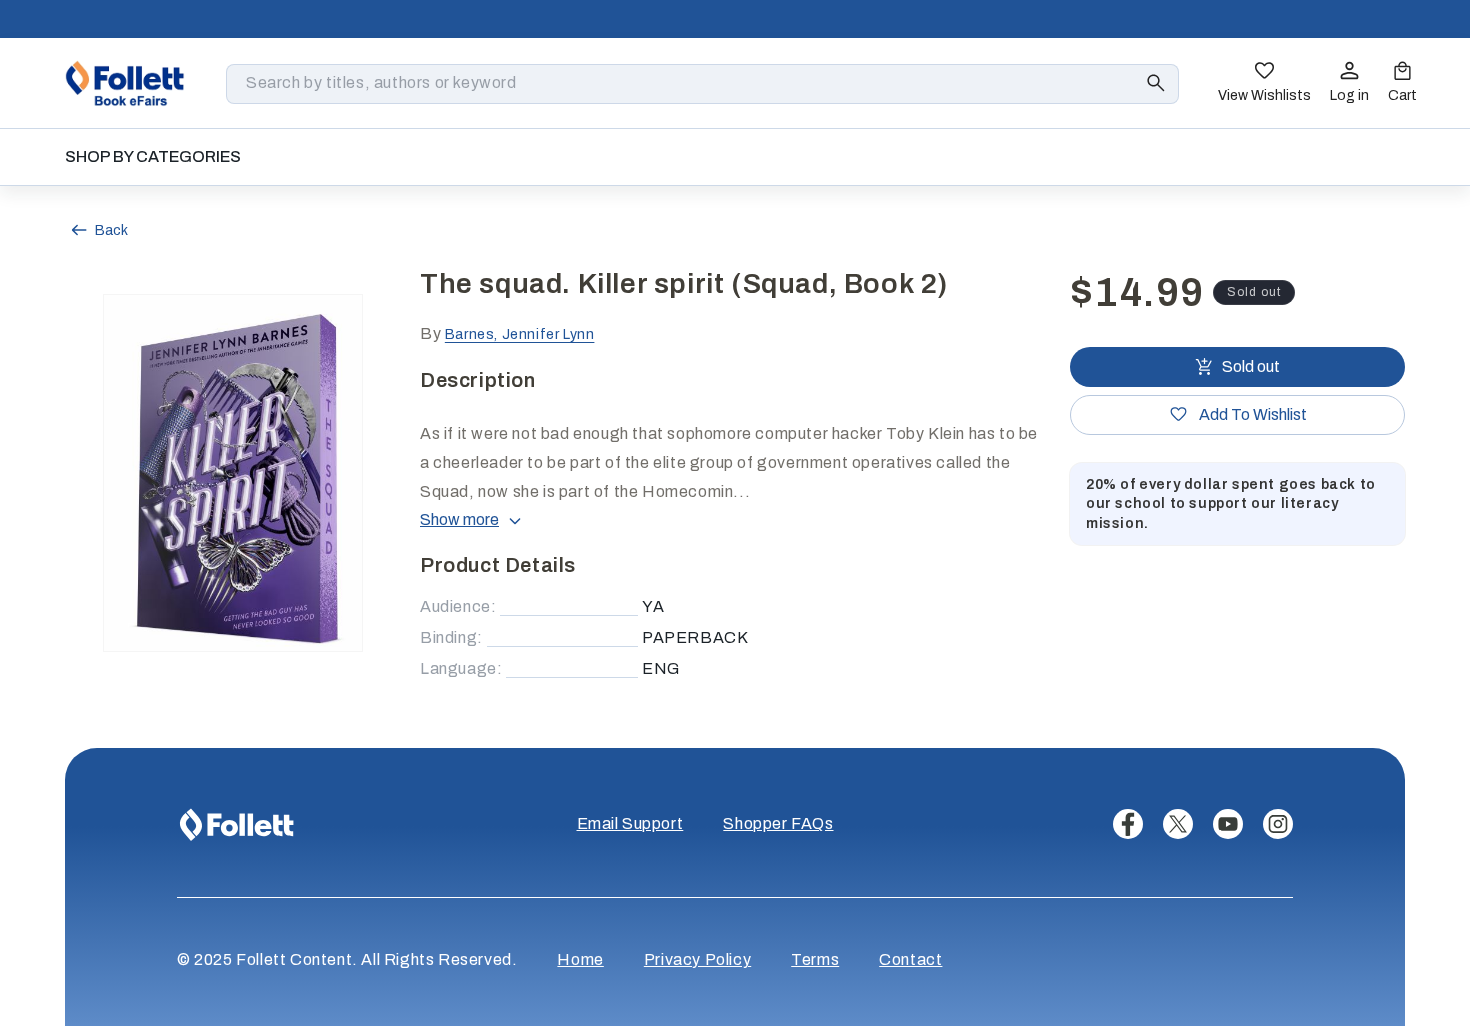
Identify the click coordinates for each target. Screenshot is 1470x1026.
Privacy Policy (697, 959)
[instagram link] (1278, 824)
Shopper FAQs (778, 823)
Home (580, 959)
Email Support (630, 823)
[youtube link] (1228, 824)
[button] (1402, 84)
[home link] (125, 83)
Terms (815, 959)
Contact (910, 959)
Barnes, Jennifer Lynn (520, 334)
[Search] (1156, 83)
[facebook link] (1128, 824)
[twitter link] (1178, 824)
